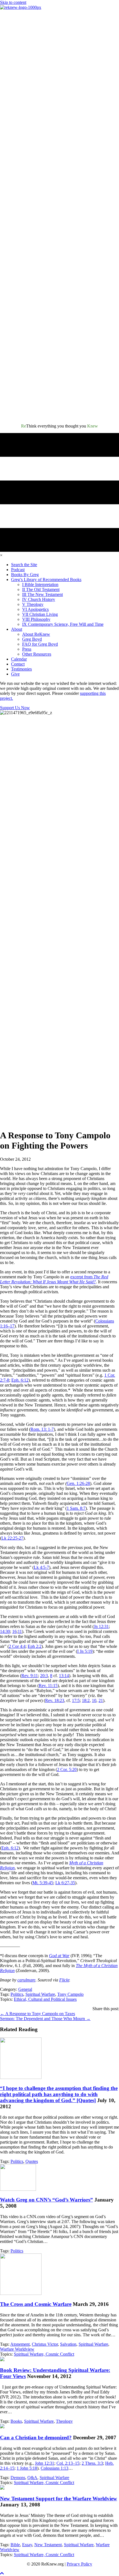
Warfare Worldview (17, 2349)
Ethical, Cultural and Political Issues (45, 1999)
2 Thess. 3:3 (92, 2463)
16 (14, 1631)
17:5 (76, 1700)
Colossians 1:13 (55, 2468)
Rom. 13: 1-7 (42, 1429)
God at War (59, 1956)
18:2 (86, 1700)
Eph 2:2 (35, 1646)
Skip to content (13, 2)
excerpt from (54, 1279)
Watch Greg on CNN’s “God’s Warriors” (46, 2200)
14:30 (5, 1631)
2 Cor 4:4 (17, 1646)
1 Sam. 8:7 (76, 1508)
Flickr (64, 1980)
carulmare (26, 1980)
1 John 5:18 (27, 2468)
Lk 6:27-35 (65, 1883)
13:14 (64, 1676)
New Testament (48, 2545)
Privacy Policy (79, 2564)
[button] (2, 2573)
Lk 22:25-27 (12, 1538)
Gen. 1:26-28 (78, 1483)
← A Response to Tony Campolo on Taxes (37, 2014)
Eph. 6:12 (20, 1380)
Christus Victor (45, 2344)
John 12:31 (45, 2463)
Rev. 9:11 (30, 1676)
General (25, 1989)
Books (16, 2421)
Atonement (20, 2344)
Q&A (32, 2478)
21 (101, 1700)
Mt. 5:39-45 (43, 1883)
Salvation (68, 2344)
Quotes (32, 2161)
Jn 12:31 (101, 1626)
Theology (64, 2421)
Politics (17, 1994)
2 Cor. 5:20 (67, 1769)
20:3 (44, 1676)
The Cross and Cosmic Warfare (36, 2304)
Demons (18, 2478)
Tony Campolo (70, 1994)
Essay (27, 2545)
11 (20, 1631)
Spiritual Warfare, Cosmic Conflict (44, 2354)
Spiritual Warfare (40, 1994)
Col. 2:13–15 (68, 2463)
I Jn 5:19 (85, 1651)
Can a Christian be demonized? (36, 2438)
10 (94, 1700)
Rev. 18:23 (55, 1700)
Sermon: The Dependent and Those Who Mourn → (45, 2019)
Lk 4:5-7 (41, 1567)
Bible (15, 2545)
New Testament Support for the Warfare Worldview (59, 2499)
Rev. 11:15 (48, 1686)
